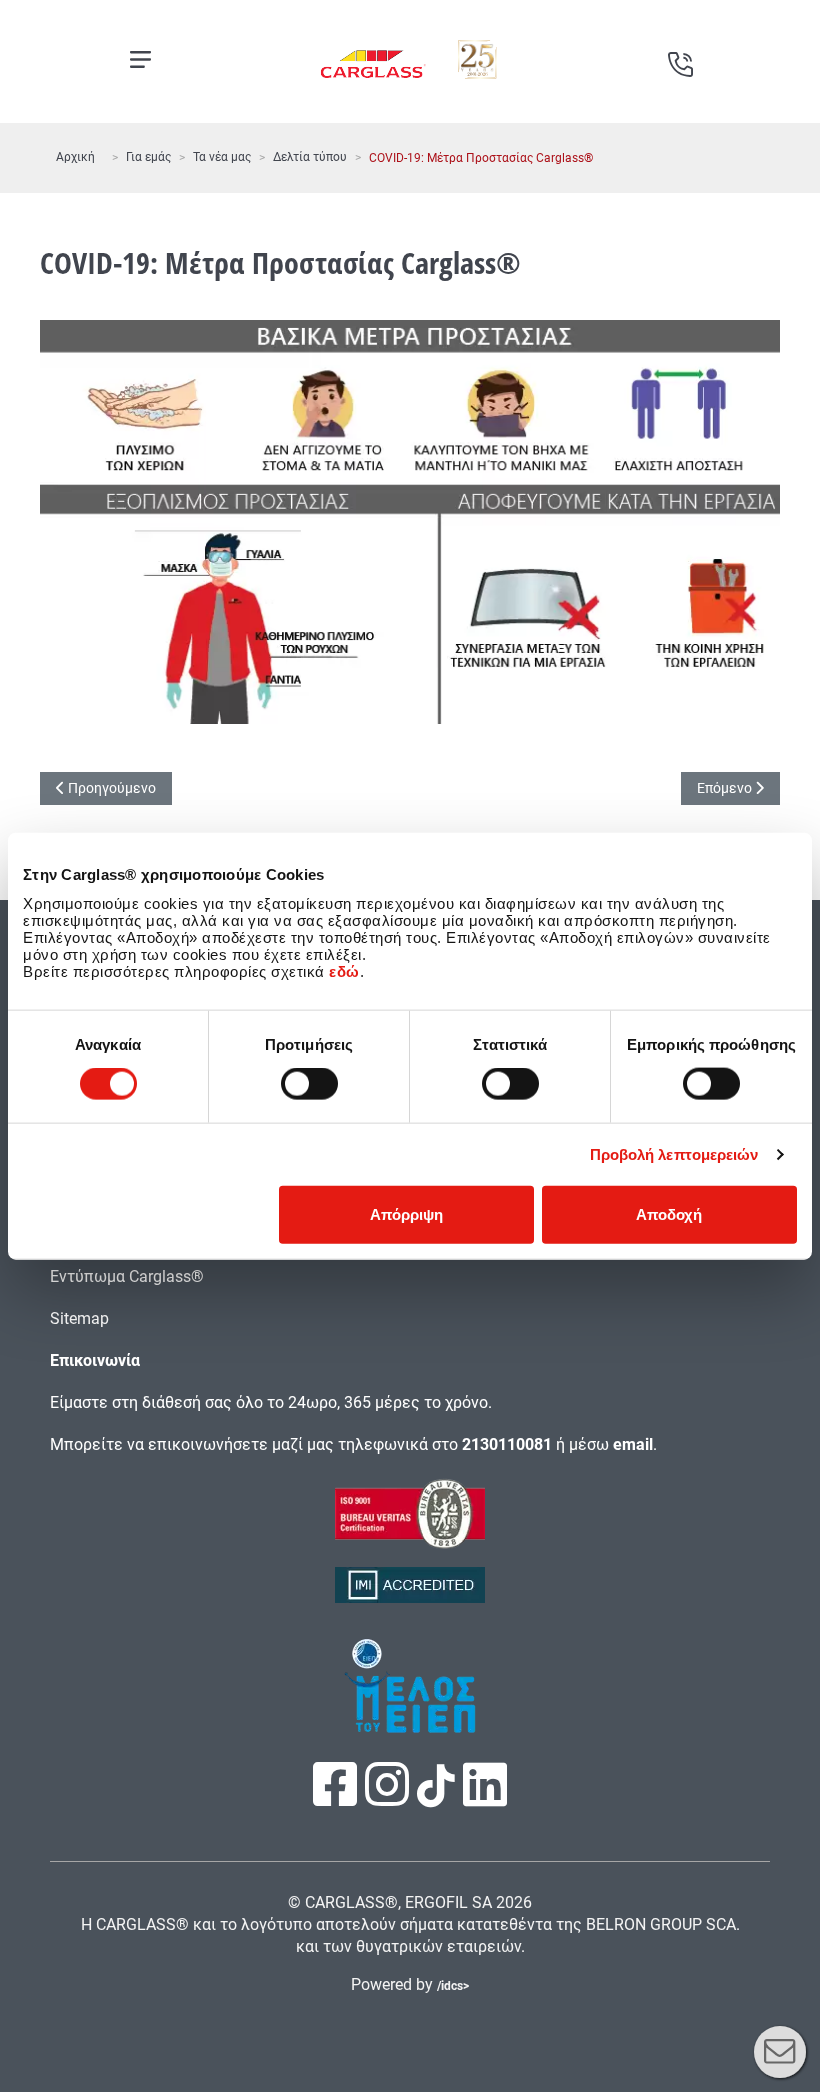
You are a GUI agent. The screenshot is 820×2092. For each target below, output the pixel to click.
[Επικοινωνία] (680, 57)
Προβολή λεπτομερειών (674, 1154)
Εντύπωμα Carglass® (127, 1276)
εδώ (344, 970)
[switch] (309, 1084)
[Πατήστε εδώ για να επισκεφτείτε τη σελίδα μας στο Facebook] (337, 1797)
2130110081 (507, 1444)
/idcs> (453, 1986)
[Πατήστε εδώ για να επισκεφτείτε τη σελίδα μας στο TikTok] (436, 1796)
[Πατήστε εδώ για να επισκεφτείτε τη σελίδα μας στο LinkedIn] (485, 1797)
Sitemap (79, 1318)
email (633, 1444)
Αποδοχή (669, 1213)
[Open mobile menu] (140, 59)
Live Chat (780, 2052)
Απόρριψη (406, 1213)
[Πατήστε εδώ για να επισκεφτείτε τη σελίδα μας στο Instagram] (389, 1797)
